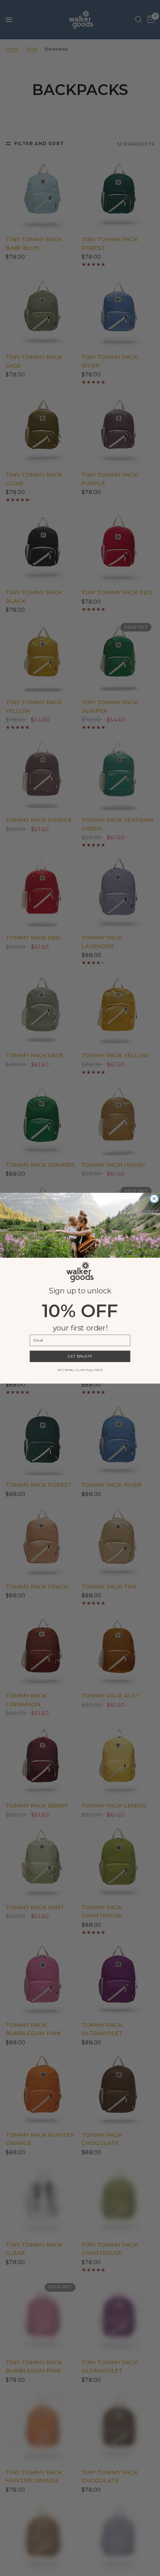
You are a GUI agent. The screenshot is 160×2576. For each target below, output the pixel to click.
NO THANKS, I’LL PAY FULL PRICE (80, 1370)
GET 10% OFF (80, 1356)
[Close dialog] (154, 1199)
